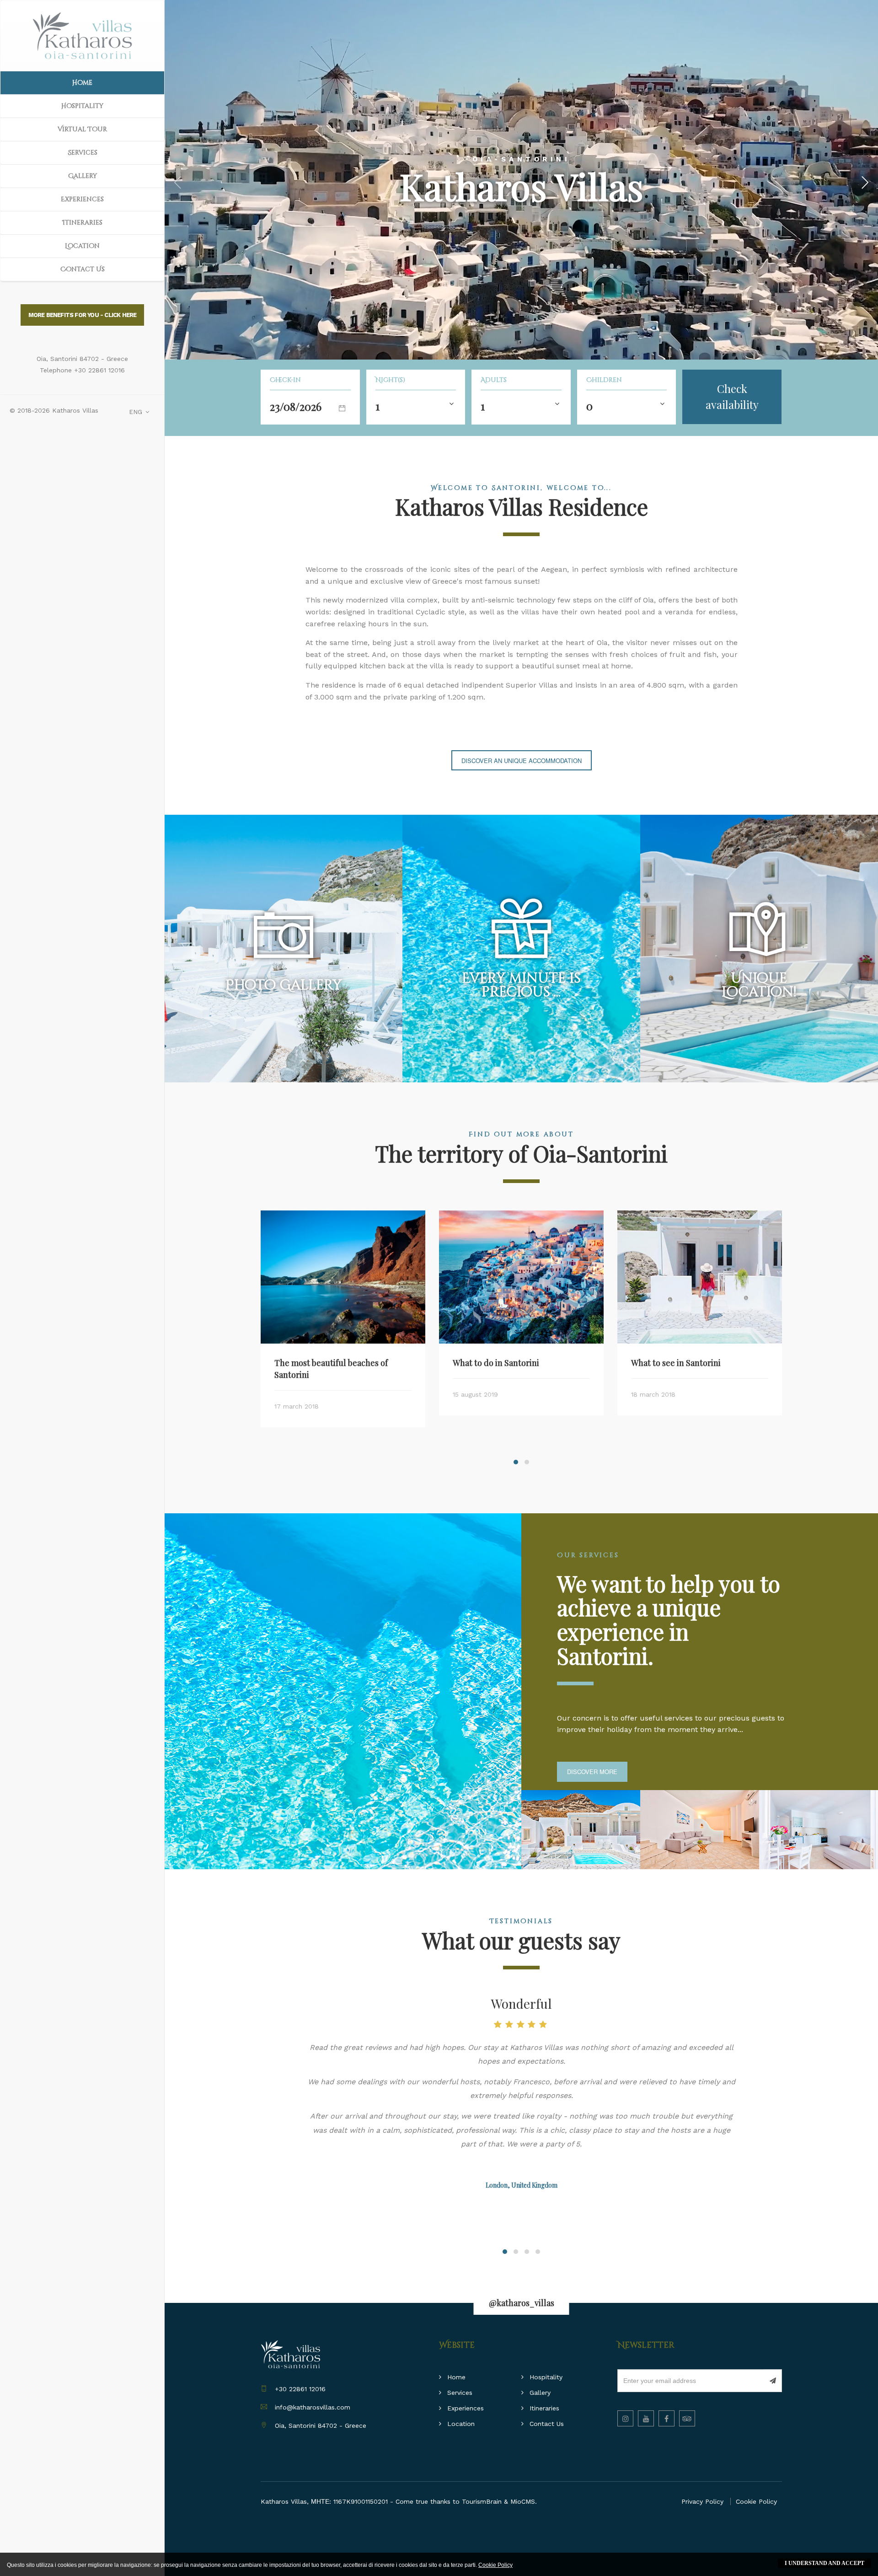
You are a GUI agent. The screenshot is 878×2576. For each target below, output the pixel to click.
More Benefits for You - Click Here (83, 315)
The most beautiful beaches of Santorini (331, 1369)
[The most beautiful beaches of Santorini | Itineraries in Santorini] (343, 1277)
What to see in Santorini (676, 1363)
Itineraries (82, 223)
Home (82, 83)
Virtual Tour (82, 129)
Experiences (82, 199)
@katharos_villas (522, 2303)
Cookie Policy (756, 2501)
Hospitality (82, 106)
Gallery (83, 176)
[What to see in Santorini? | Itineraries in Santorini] (700, 1277)
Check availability (732, 396)
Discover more (592, 1772)
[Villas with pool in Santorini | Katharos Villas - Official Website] (82, 36)
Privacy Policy (702, 2501)
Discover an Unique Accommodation (522, 761)
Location (82, 246)
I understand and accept (824, 2563)
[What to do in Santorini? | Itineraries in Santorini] (521, 1277)
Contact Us (83, 269)
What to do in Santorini (496, 1363)
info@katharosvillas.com (313, 2407)
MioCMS (523, 2501)
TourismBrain (482, 2501)
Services (83, 153)
